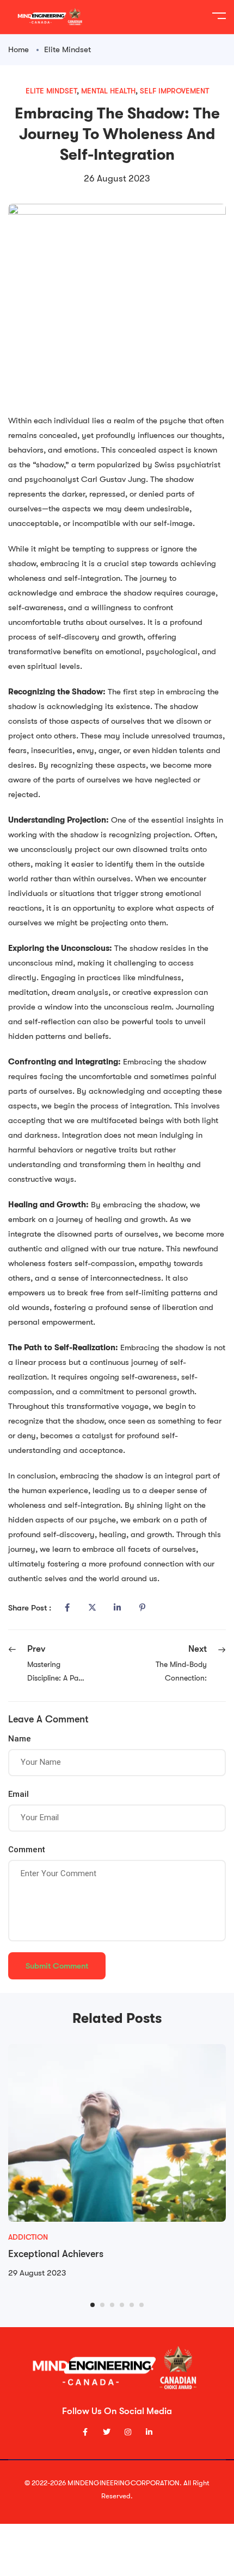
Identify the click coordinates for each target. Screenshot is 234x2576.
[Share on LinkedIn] (117, 1608)
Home (19, 49)
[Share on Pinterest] (142, 1608)
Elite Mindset (67, 49)
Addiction (28, 2237)
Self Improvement (174, 91)
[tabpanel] (117, 2162)
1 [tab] (93, 2305)
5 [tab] (132, 2305)
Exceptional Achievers (56, 2254)
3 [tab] (112, 2305)
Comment (27, 1850)
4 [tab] (122, 2305)
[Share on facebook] (67, 1608)
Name (20, 1739)
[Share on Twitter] (92, 1608)
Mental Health (108, 91)
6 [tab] (141, 2305)
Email (19, 1794)
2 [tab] (102, 2305)
